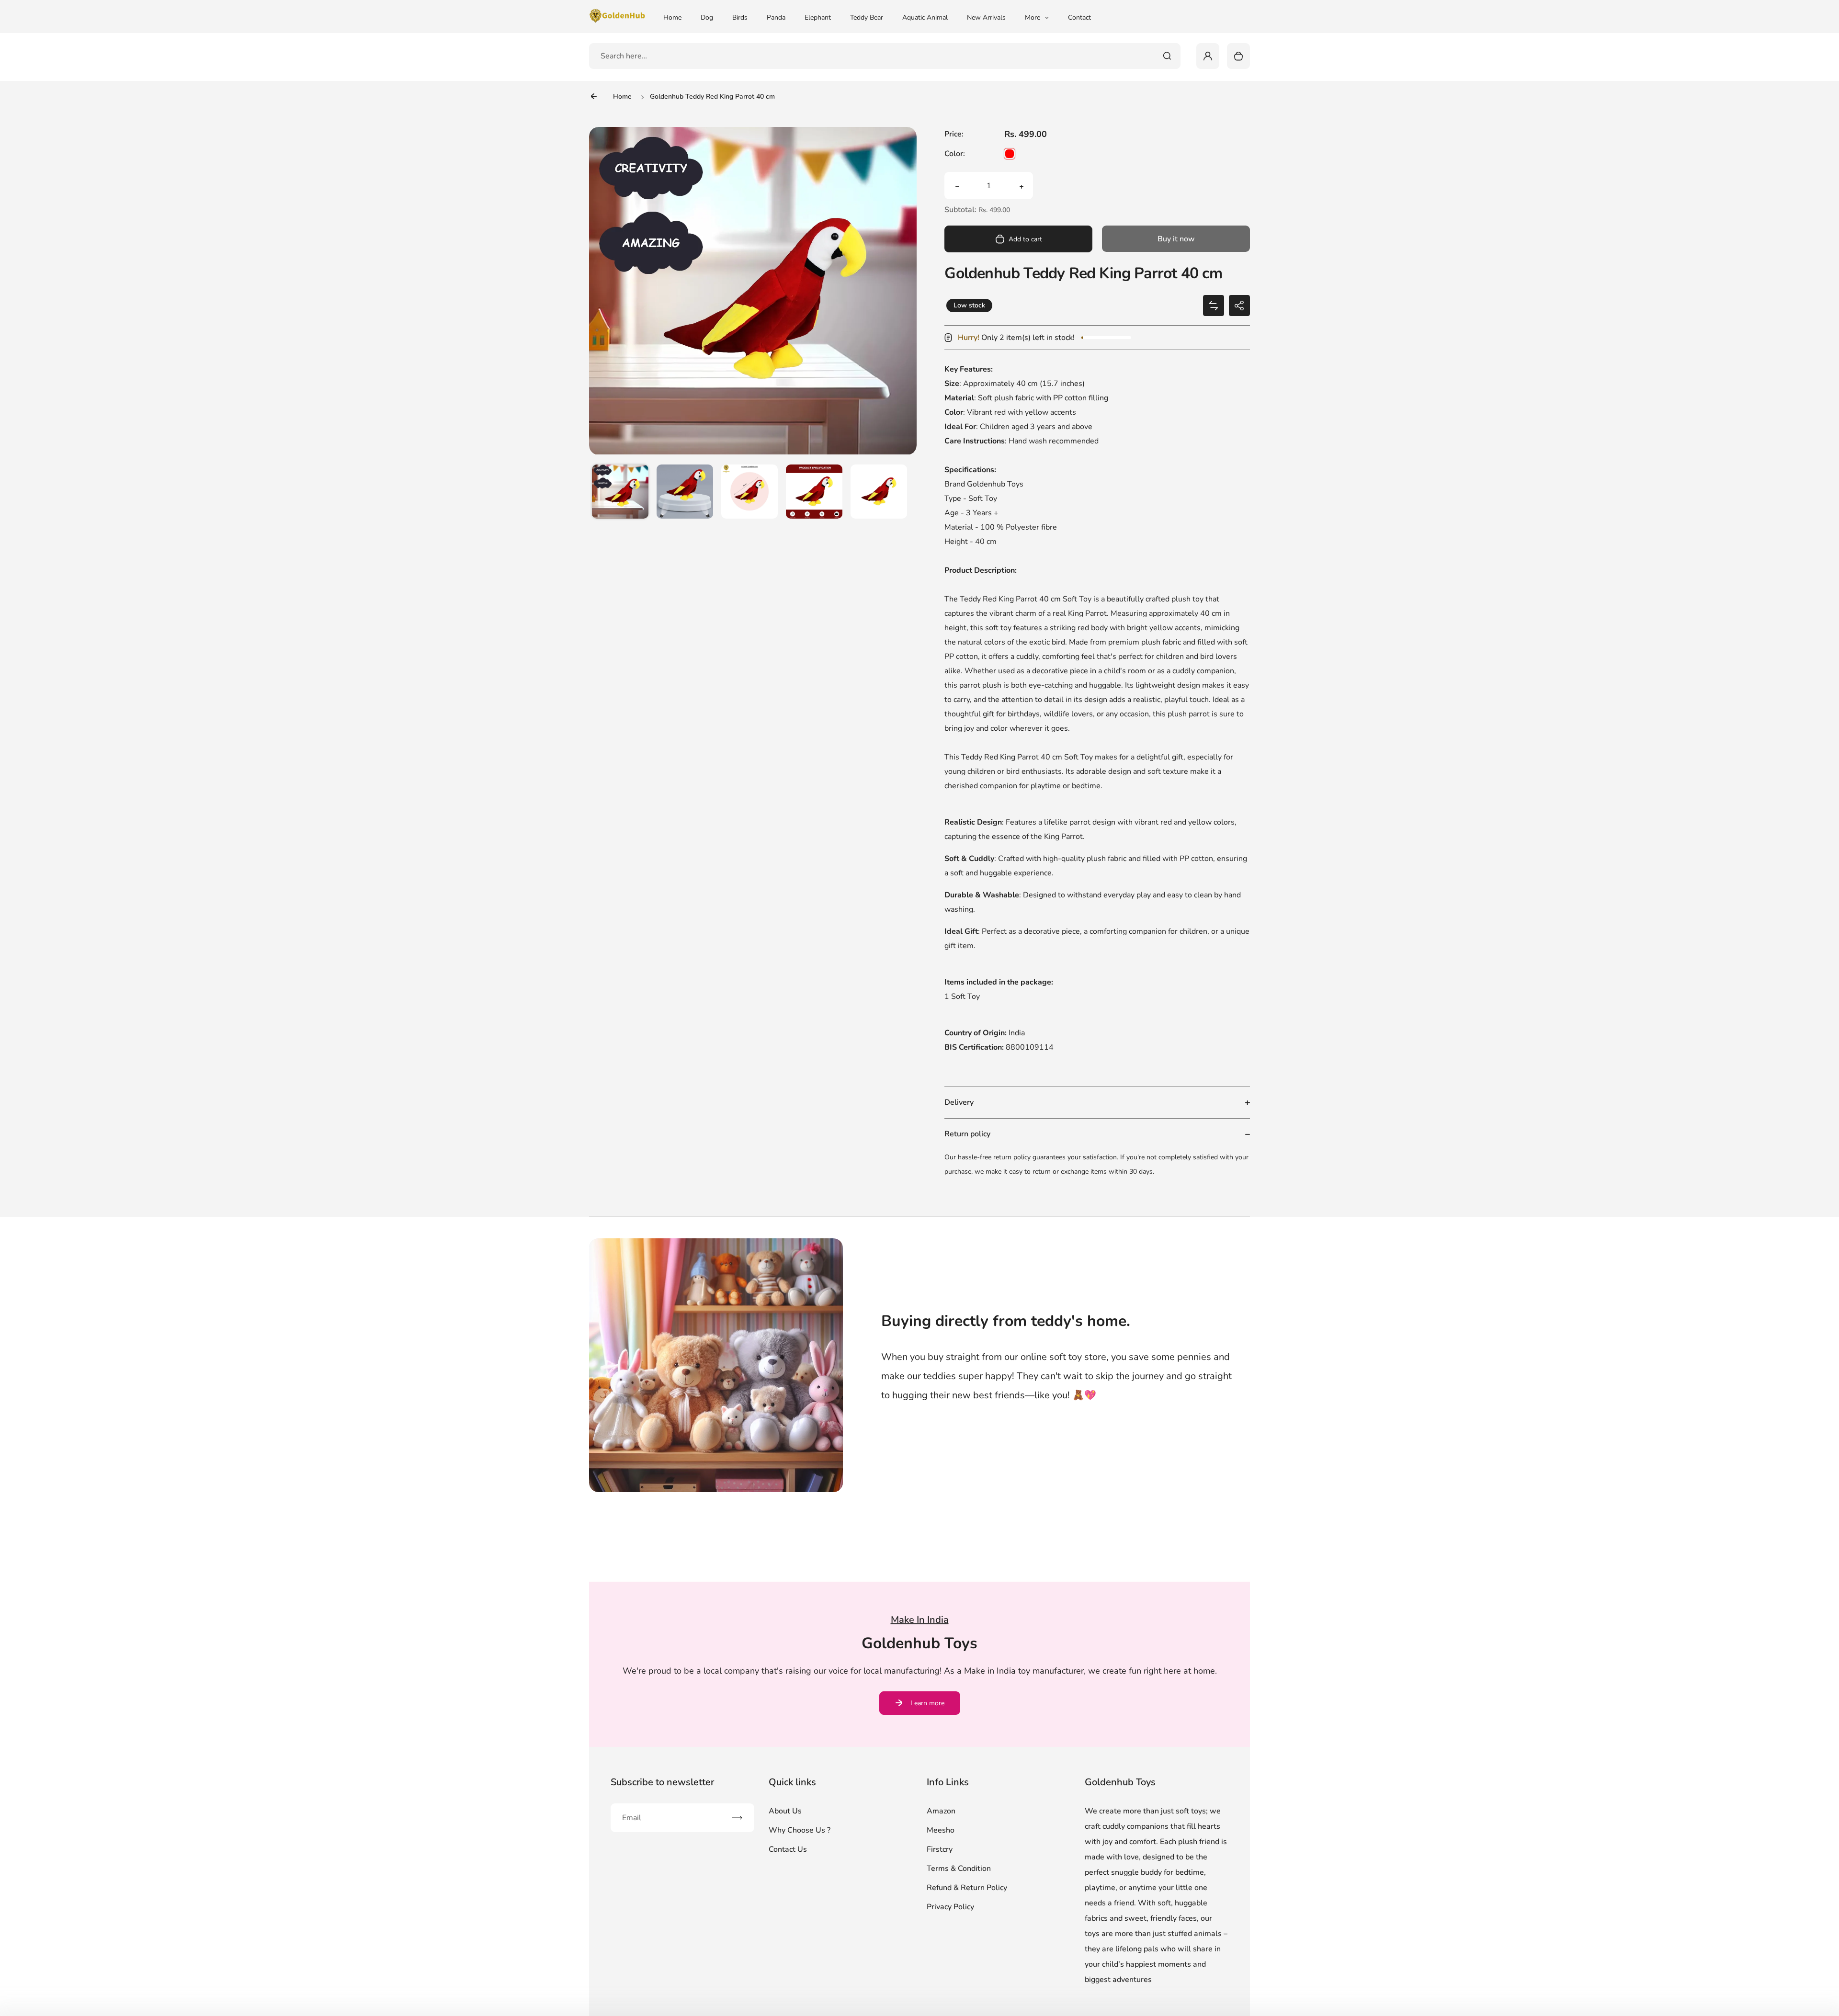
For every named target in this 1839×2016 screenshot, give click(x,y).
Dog (707, 17)
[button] (620, 493)
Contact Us (788, 1849)
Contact (1079, 17)
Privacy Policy (950, 1907)
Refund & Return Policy (967, 1888)
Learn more (927, 1703)
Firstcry (940, 1849)
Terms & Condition (959, 1869)
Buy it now (1176, 239)
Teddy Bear (867, 17)
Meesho (941, 1830)
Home (672, 17)
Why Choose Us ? (800, 1830)
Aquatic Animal (925, 17)
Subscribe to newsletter (662, 1782)
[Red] (1010, 154)
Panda (776, 17)
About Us (785, 1811)
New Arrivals (986, 17)
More (1033, 17)
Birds (740, 17)
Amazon (941, 1811)
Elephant (818, 17)
